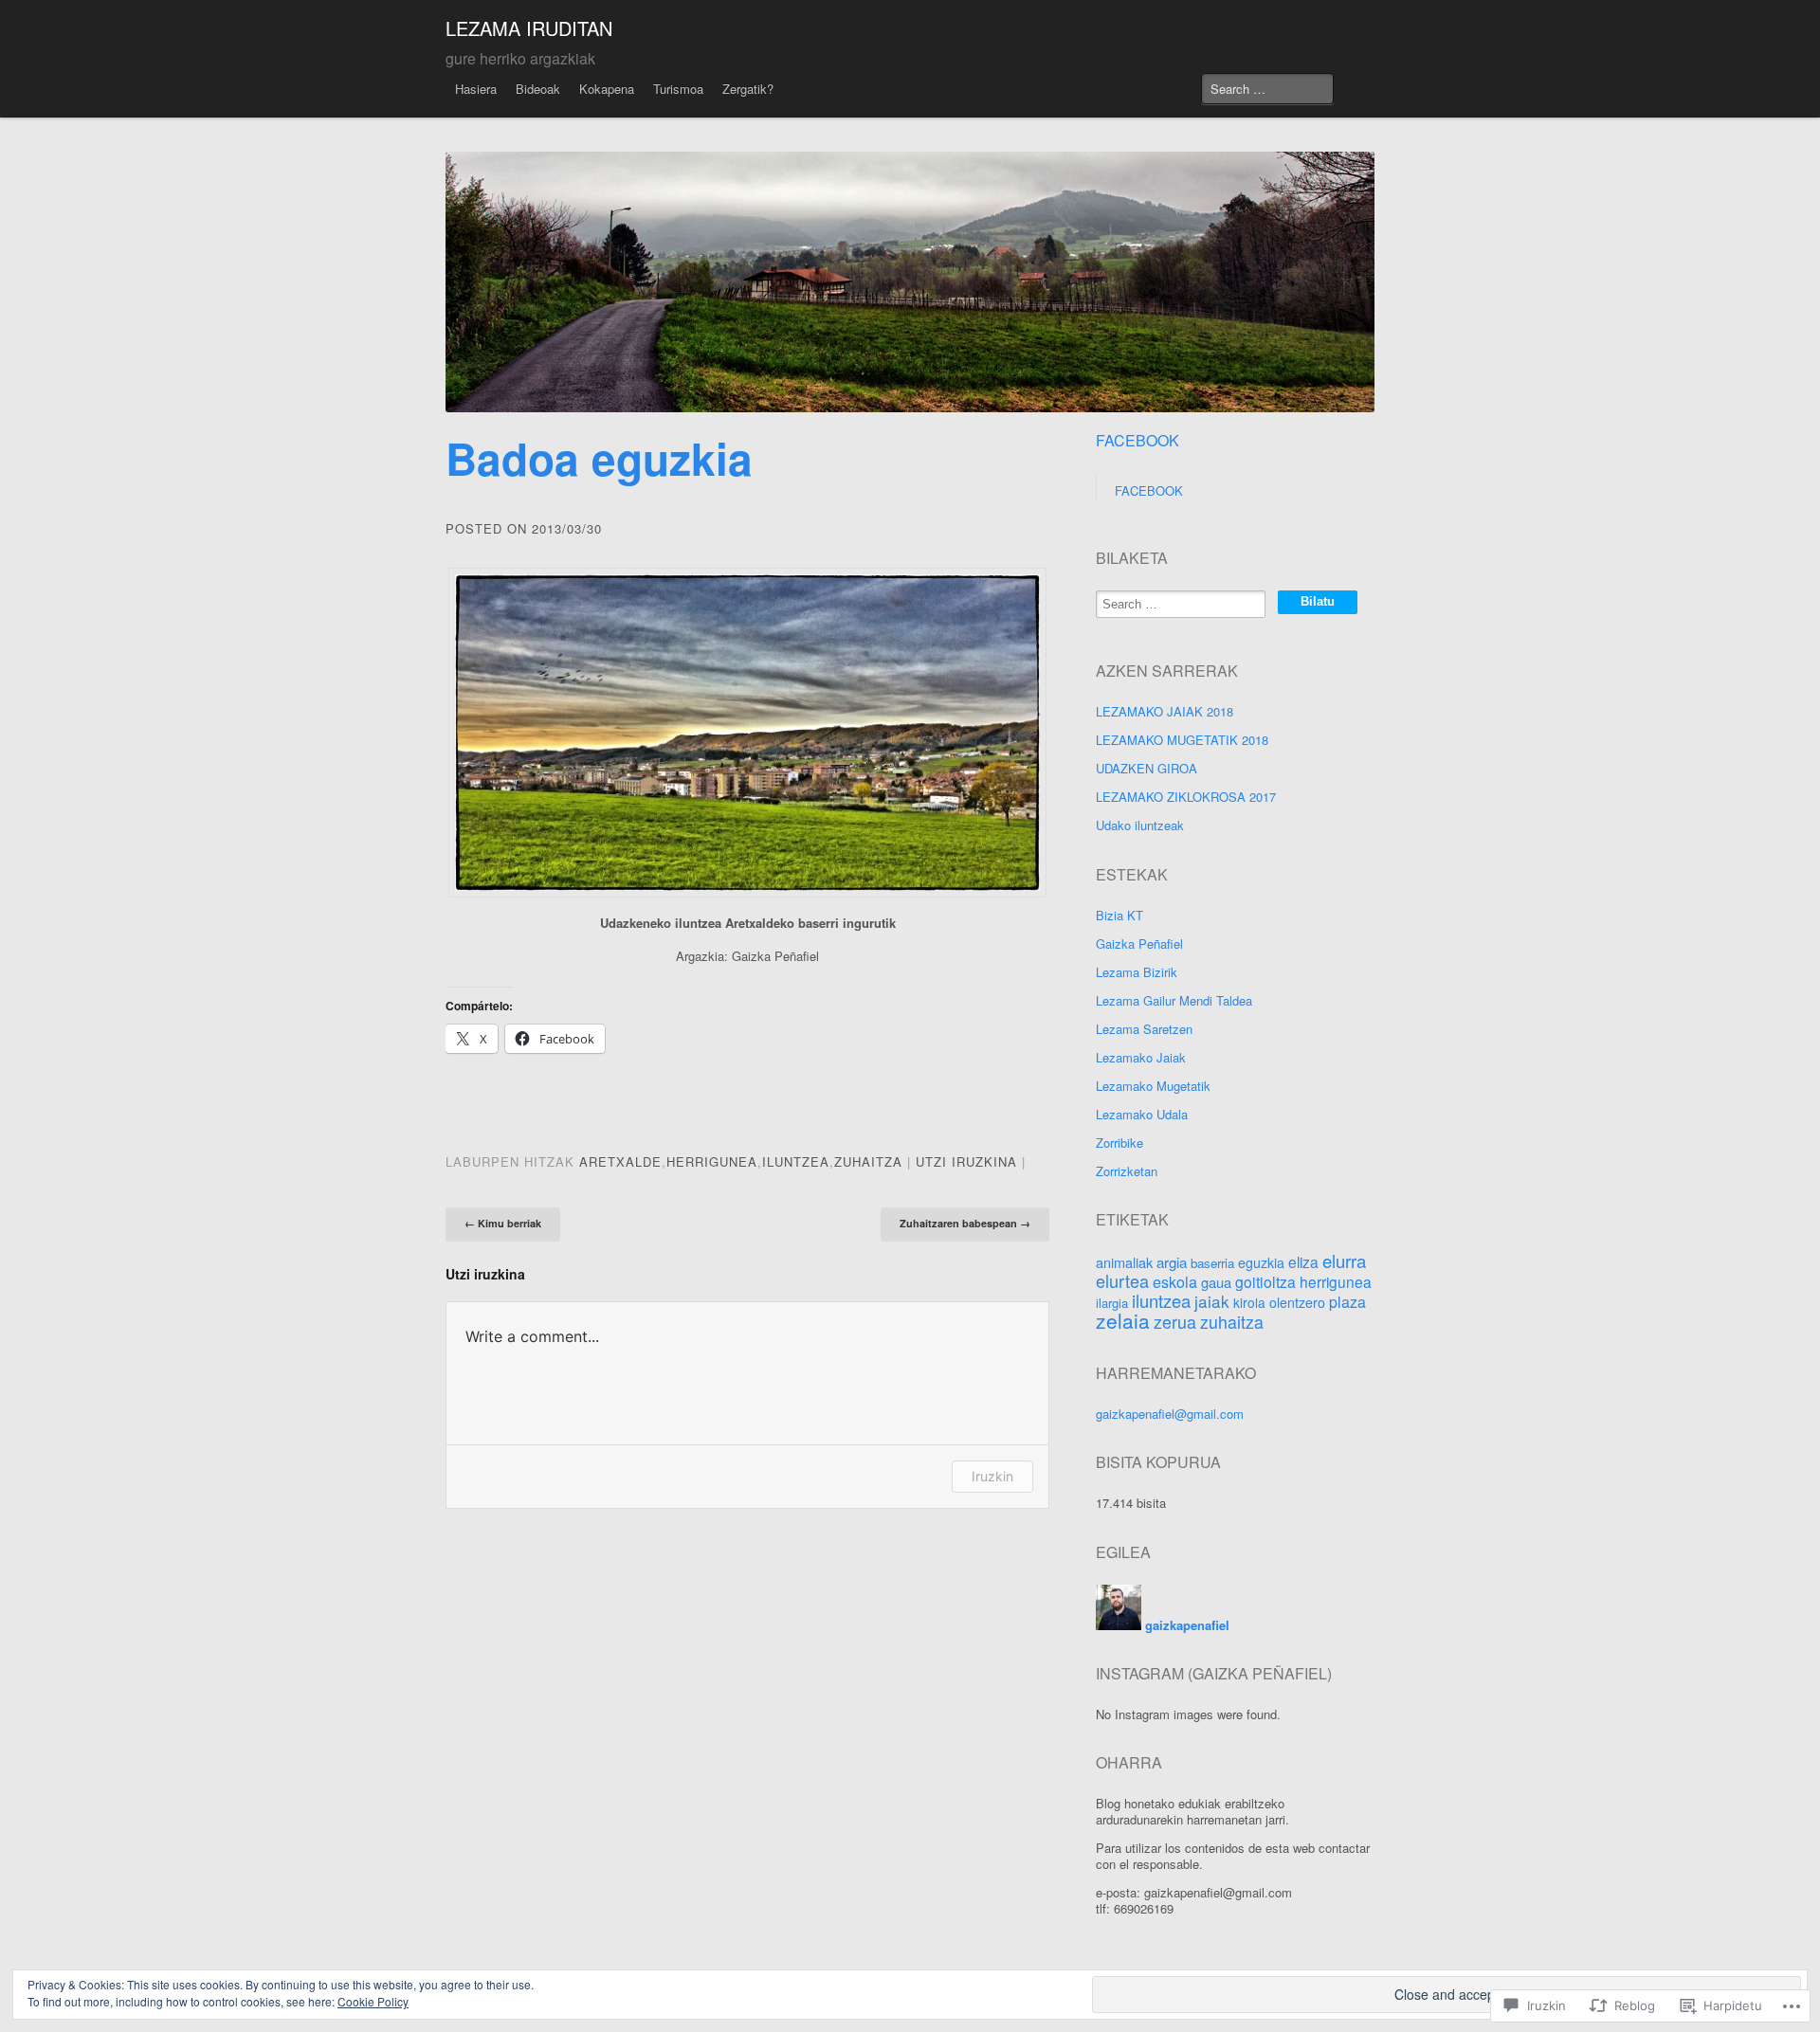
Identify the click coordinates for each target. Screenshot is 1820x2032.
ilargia (1112, 1303)
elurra (1344, 1261)
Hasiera (476, 89)
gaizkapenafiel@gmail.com (1170, 1414)
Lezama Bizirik (1137, 972)
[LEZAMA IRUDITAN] (910, 282)
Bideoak (538, 89)
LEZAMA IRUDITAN (529, 28)
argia (1172, 1262)
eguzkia (1261, 1262)
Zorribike (1119, 1143)
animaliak (1124, 1262)
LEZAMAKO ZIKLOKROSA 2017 (1186, 797)
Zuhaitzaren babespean (965, 1223)
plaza (1347, 1302)
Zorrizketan (1127, 1171)
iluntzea (796, 1161)
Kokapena (607, 89)
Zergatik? (748, 89)
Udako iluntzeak (1140, 825)
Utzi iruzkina (966, 1161)
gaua (1216, 1282)
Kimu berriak (503, 1223)
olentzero (1297, 1302)
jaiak (1212, 1301)
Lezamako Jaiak (1141, 1057)
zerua (1175, 1321)
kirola (1249, 1302)
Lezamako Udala (1142, 1114)
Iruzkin (992, 1476)
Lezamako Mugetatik (1153, 1086)
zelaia (1123, 1320)
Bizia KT (1119, 915)
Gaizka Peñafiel (1139, 943)
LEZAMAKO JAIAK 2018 (1165, 711)
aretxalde (620, 1161)
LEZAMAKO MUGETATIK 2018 (1182, 740)
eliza (1303, 1261)
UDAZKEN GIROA (1147, 768)
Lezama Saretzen (1144, 1029)
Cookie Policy (373, 2001)
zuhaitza (868, 1161)
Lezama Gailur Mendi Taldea (1174, 1000)
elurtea (1122, 1280)
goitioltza (1265, 1281)
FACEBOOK (1137, 440)
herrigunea (712, 1161)
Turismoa (678, 89)
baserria (1212, 1263)
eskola (1175, 1282)
